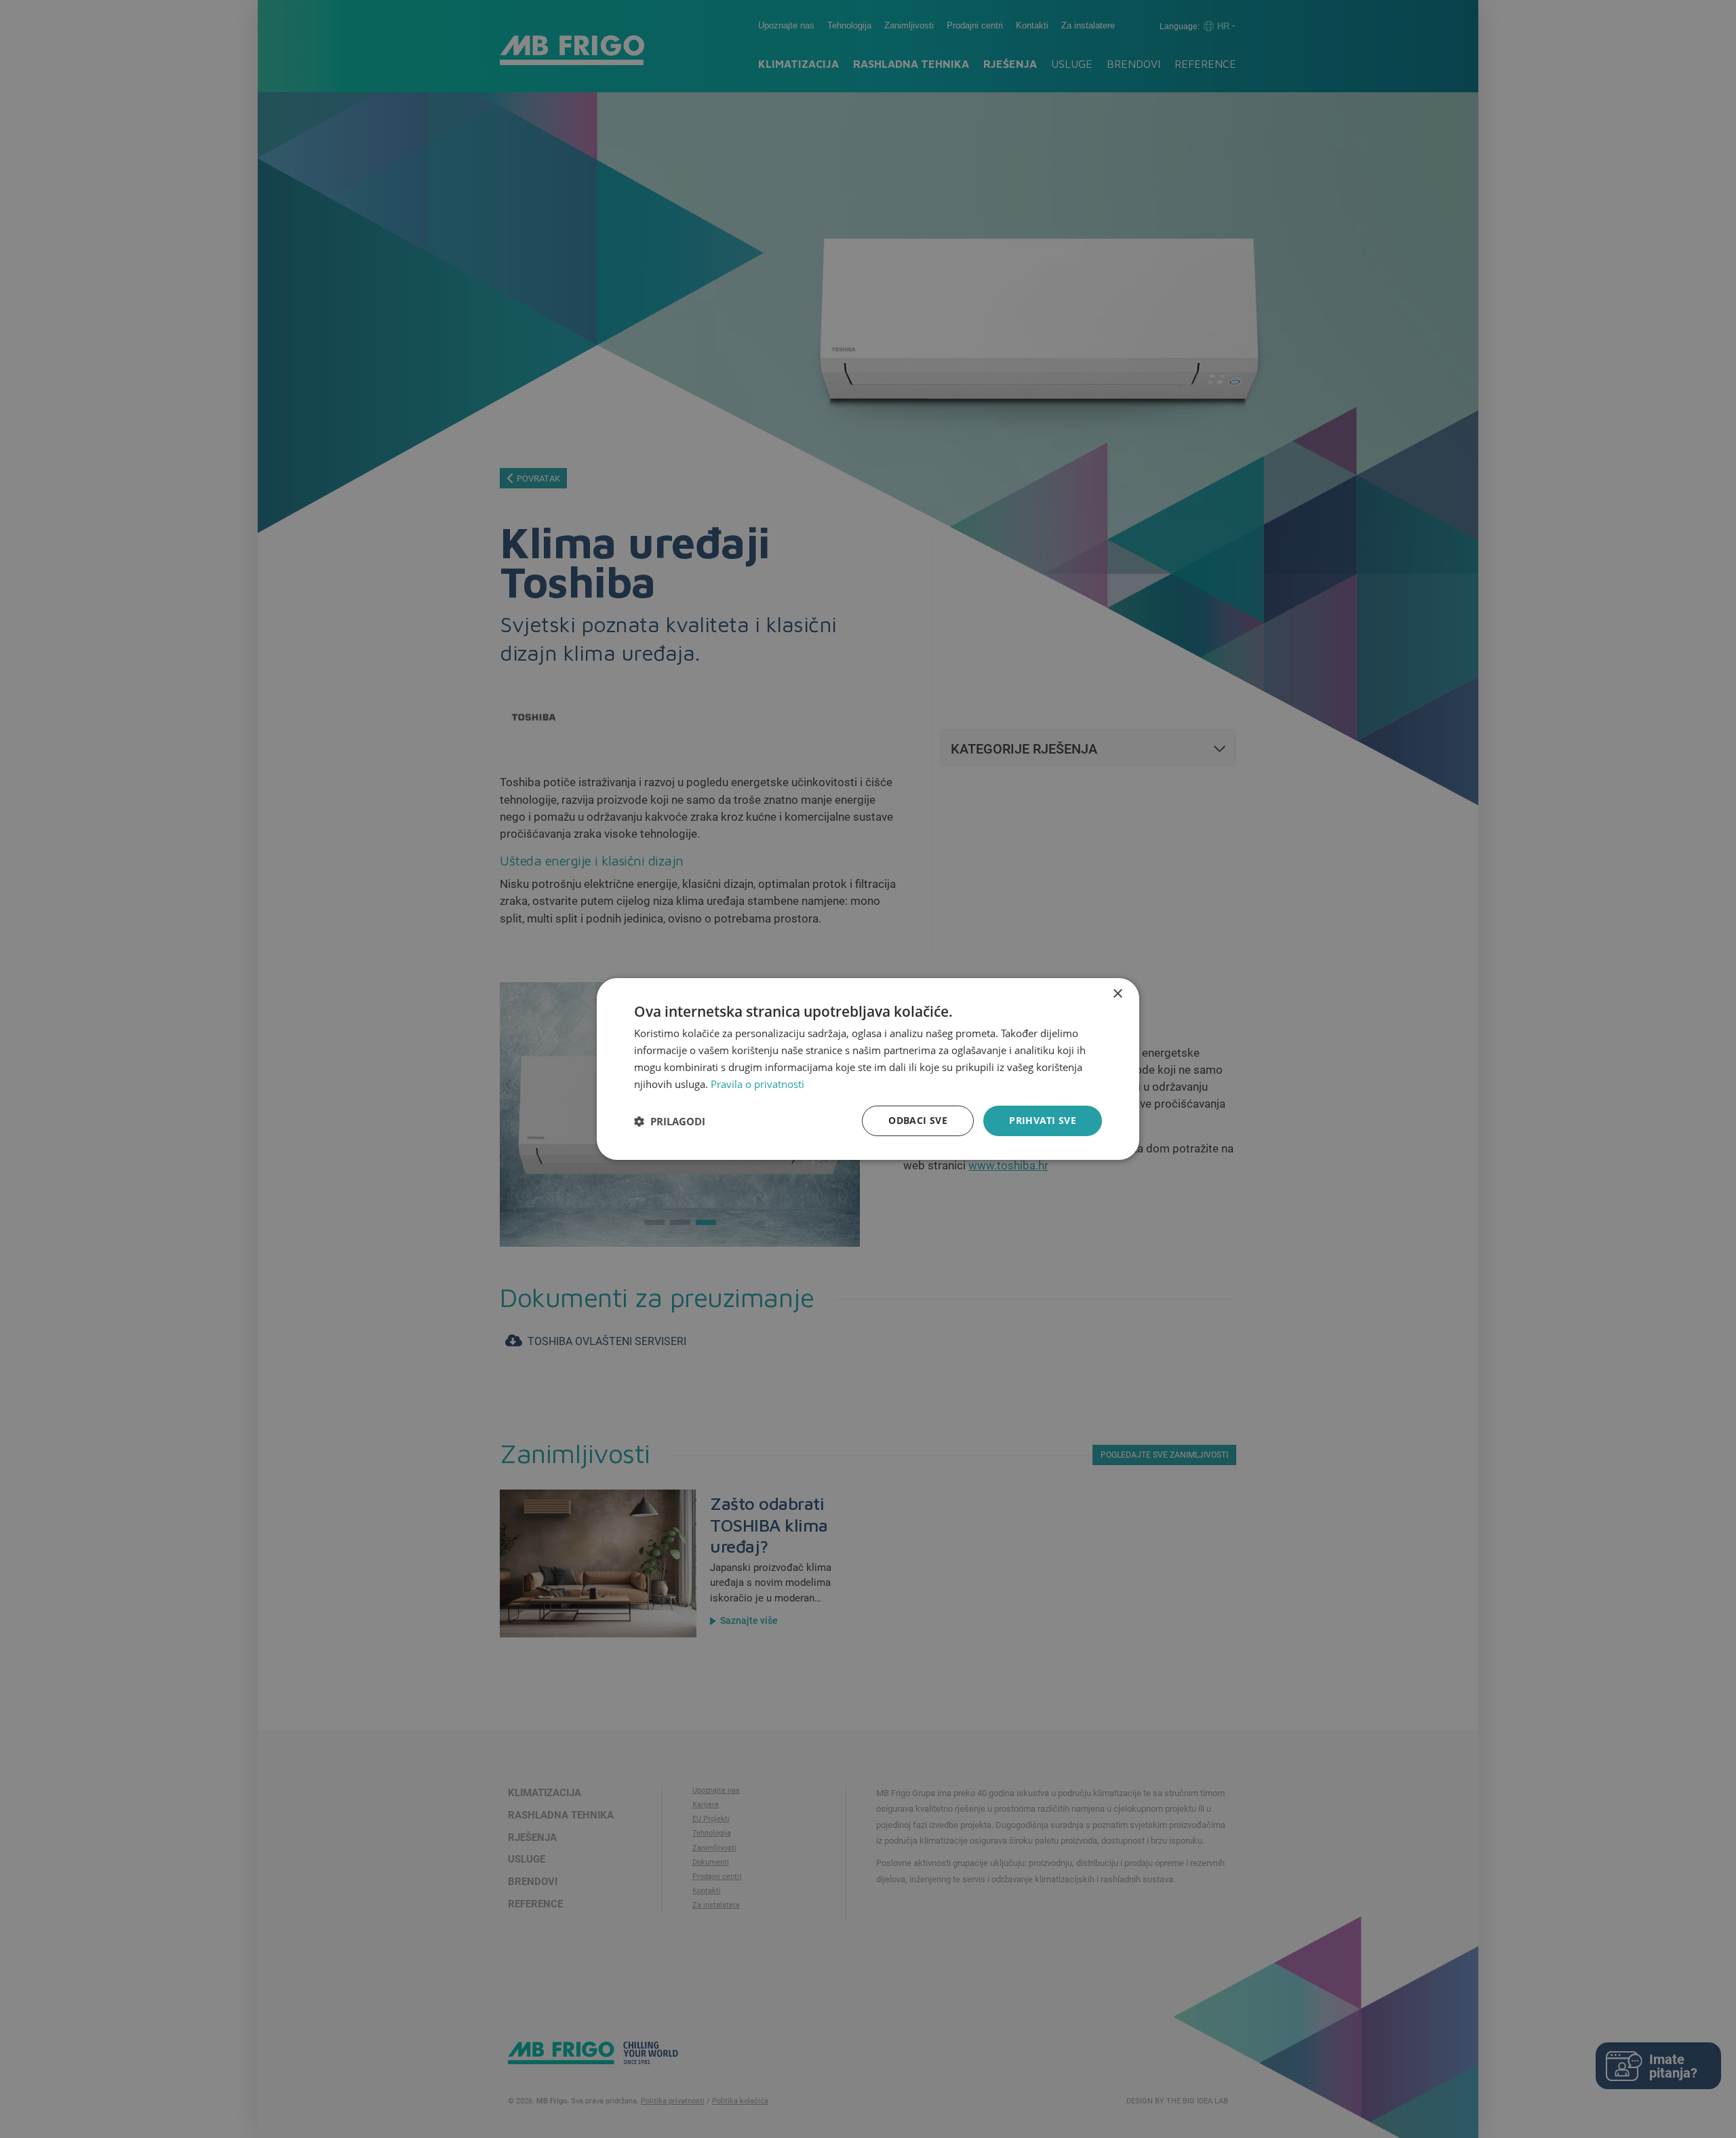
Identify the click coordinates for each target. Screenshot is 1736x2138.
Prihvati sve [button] (1043, 1120)
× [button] (1117, 994)
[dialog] (868, 1069)
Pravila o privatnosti (757, 1084)
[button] (670, 1121)
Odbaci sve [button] (918, 1120)
